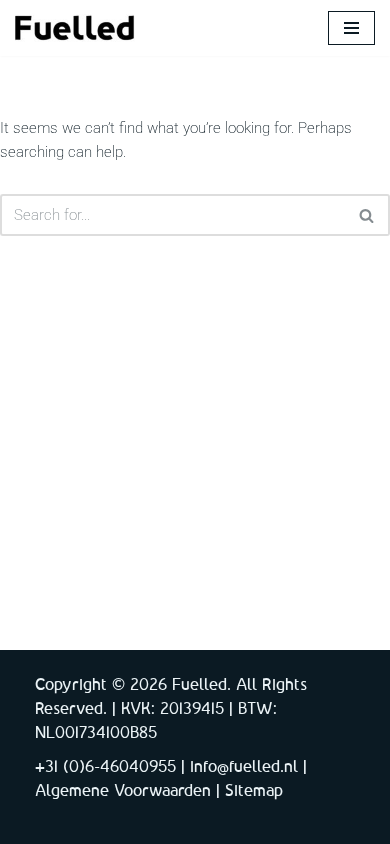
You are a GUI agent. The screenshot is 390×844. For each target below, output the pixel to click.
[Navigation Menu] (351, 28)
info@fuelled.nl (244, 767)
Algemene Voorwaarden (123, 791)
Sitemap (254, 791)
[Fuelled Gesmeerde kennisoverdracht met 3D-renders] (75, 28)
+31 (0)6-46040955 (105, 767)
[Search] (367, 215)
